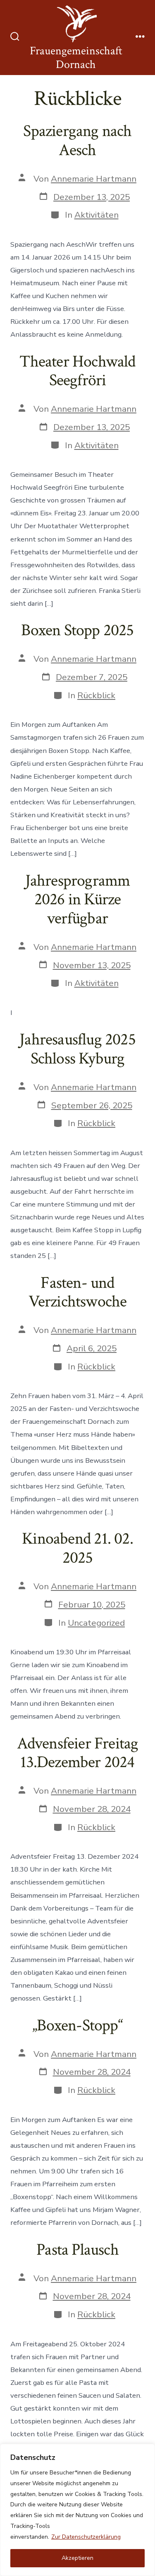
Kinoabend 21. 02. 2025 (77, 1548)
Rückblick (96, 695)
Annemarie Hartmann (94, 179)
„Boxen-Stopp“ (77, 2025)
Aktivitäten (97, 215)
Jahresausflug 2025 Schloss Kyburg (77, 1049)
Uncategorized (96, 1623)
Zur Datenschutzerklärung (86, 2537)
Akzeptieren (77, 2558)
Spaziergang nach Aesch (77, 141)
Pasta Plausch (77, 2250)
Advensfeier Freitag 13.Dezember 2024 (78, 1753)
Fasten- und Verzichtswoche (78, 1292)
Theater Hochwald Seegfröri (77, 371)
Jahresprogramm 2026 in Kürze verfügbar (78, 900)
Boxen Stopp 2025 (77, 630)
